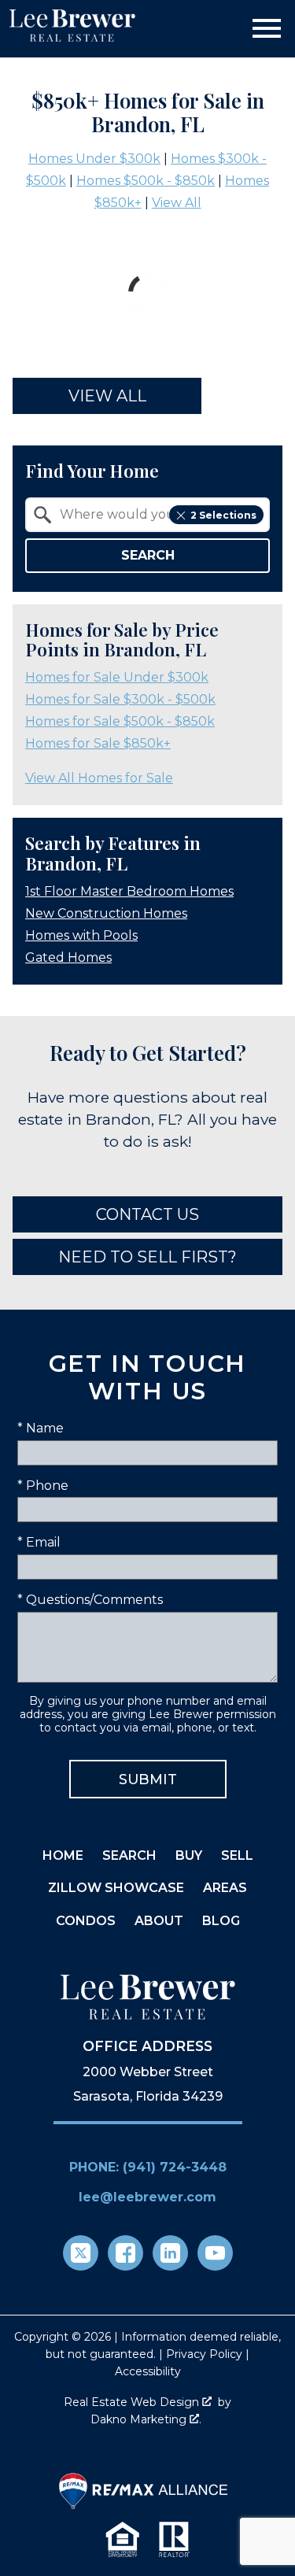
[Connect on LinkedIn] (170, 2253)
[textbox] (157, 515)
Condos (86, 1921)
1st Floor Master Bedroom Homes (129, 891)
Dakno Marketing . (146, 2419)
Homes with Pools (81, 935)
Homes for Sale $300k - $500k (120, 699)
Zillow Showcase (116, 1888)
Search (148, 555)
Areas (225, 1888)
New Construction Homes (106, 913)
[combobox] (147, 515)
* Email (39, 1542)
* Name (41, 1428)
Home (63, 1855)
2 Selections (223, 515)
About (159, 1921)
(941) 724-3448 (175, 2167)
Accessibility (148, 2371)
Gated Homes (68, 957)
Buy (189, 1855)
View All (177, 203)
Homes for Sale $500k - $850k (120, 721)
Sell (237, 1855)
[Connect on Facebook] (125, 2253)
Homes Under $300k (94, 159)
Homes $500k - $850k (146, 181)
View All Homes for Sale (99, 778)
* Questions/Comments (90, 1600)
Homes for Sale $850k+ (98, 743)
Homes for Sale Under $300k (117, 677)
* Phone (43, 1486)
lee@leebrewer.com (147, 2197)
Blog (221, 1921)
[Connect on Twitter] (81, 2253)
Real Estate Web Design (133, 2402)
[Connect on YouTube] (215, 2253)
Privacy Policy (204, 2354)
